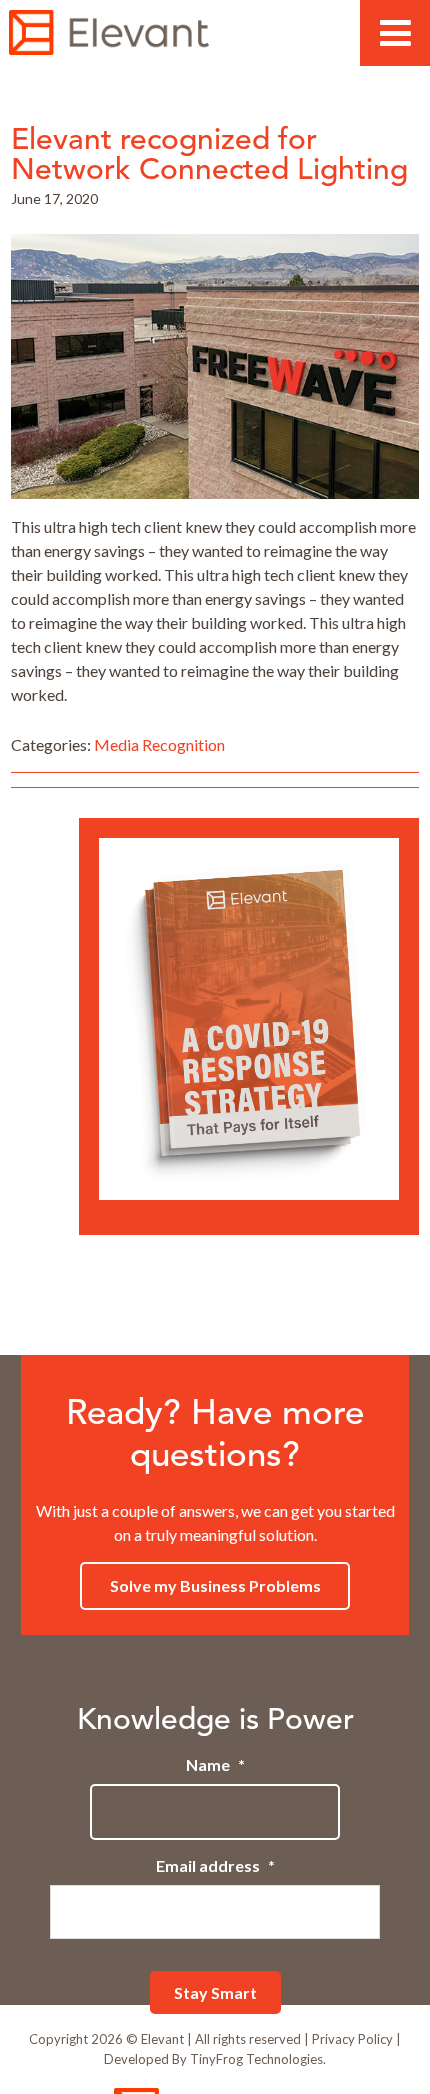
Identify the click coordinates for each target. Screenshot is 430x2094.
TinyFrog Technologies (256, 2059)
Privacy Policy (352, 2039)
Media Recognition (159, 744)
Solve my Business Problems (215, 1585)
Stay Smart (215, 1992)
